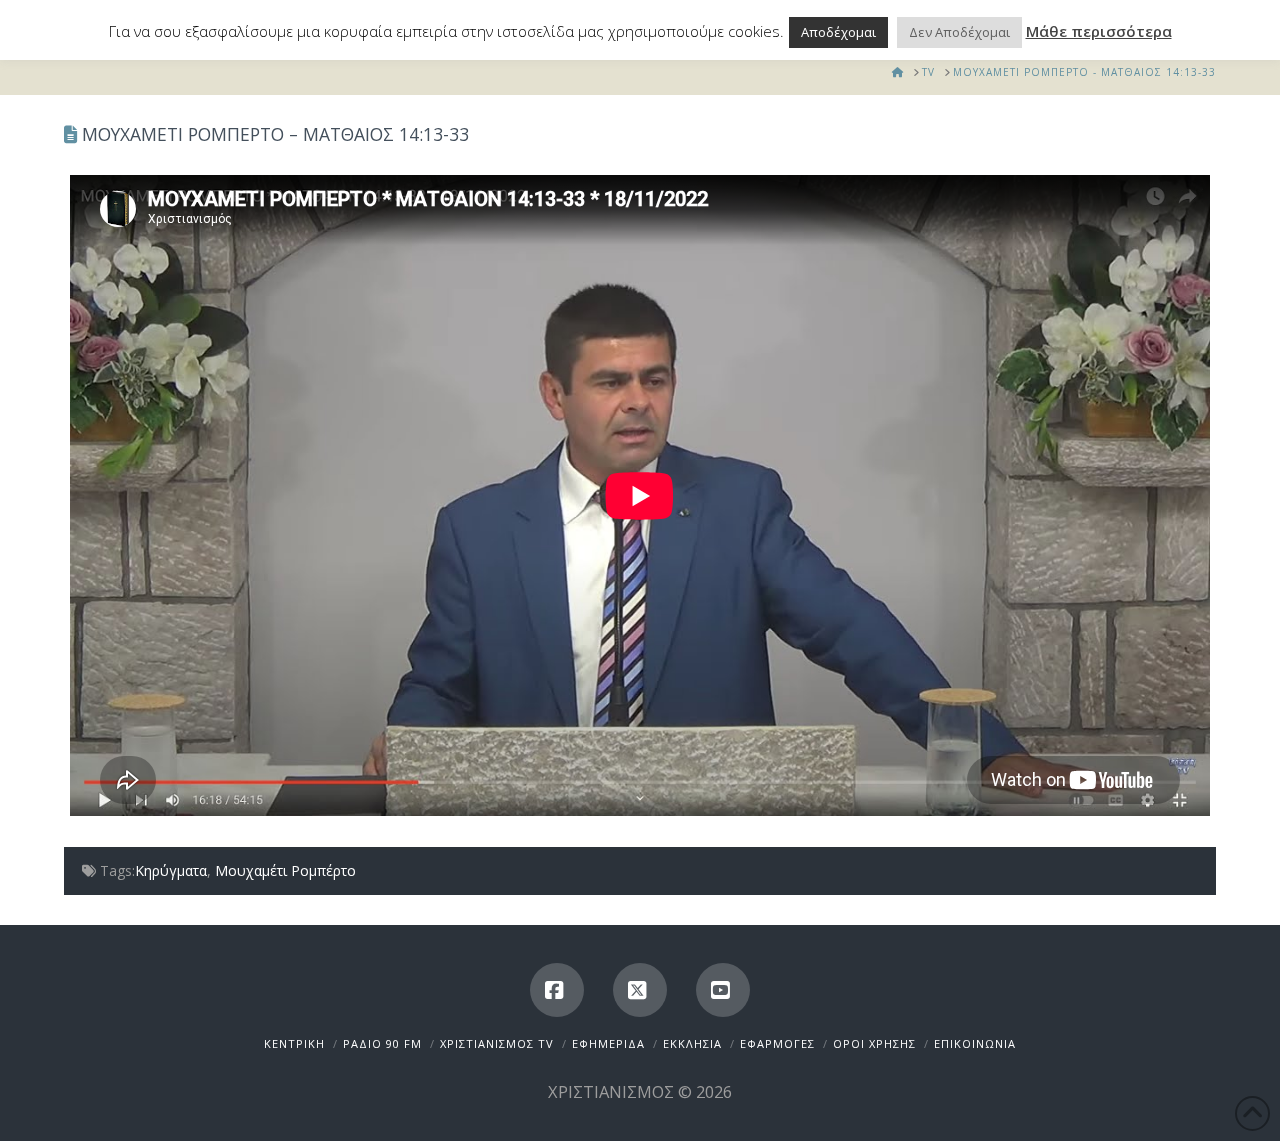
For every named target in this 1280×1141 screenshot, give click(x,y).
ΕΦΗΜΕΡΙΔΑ (608, 1043)
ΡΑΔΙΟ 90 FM (382, 1043)
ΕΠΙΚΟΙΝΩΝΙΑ (975, 1043)
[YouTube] (723, 990)
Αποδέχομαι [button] (838, 32)
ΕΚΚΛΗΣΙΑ (692, 1043)
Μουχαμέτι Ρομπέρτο (285, 870)
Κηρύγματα (171, 870)
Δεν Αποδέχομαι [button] (959, 32)
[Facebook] (557, 990)
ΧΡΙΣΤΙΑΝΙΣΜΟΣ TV (497, 1043)
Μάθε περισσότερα (1099, 31)
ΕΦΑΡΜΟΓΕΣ (777, 1043)
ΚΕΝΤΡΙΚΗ (294, 1043)
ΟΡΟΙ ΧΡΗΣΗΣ (874, 1043)
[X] (640, 990)
